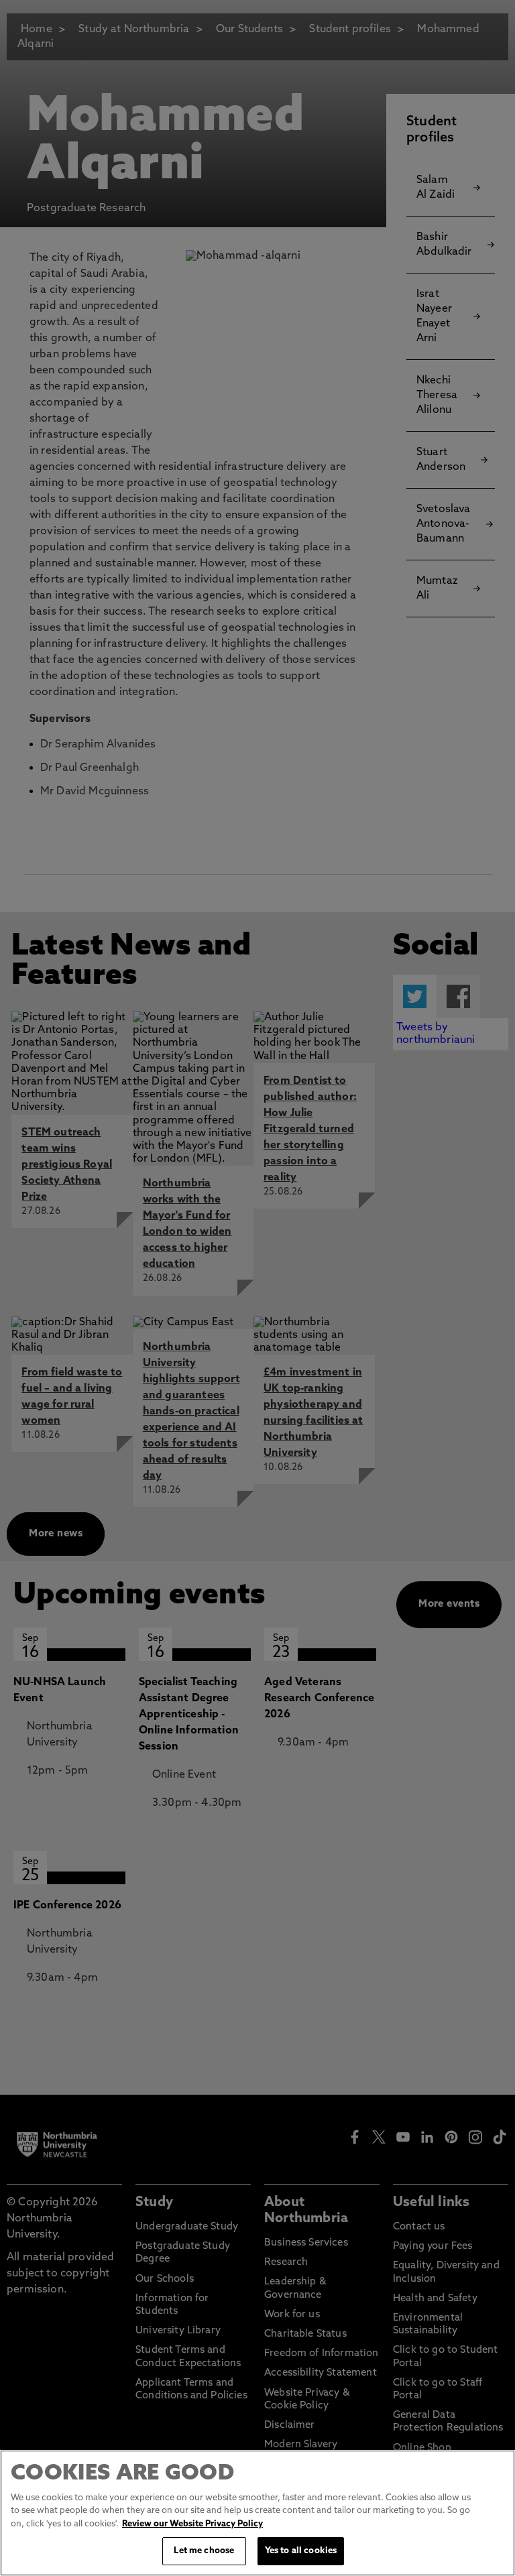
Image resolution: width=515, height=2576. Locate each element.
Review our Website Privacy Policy (192, 2524)
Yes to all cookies (301, 2551)
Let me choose (204, 2551)
